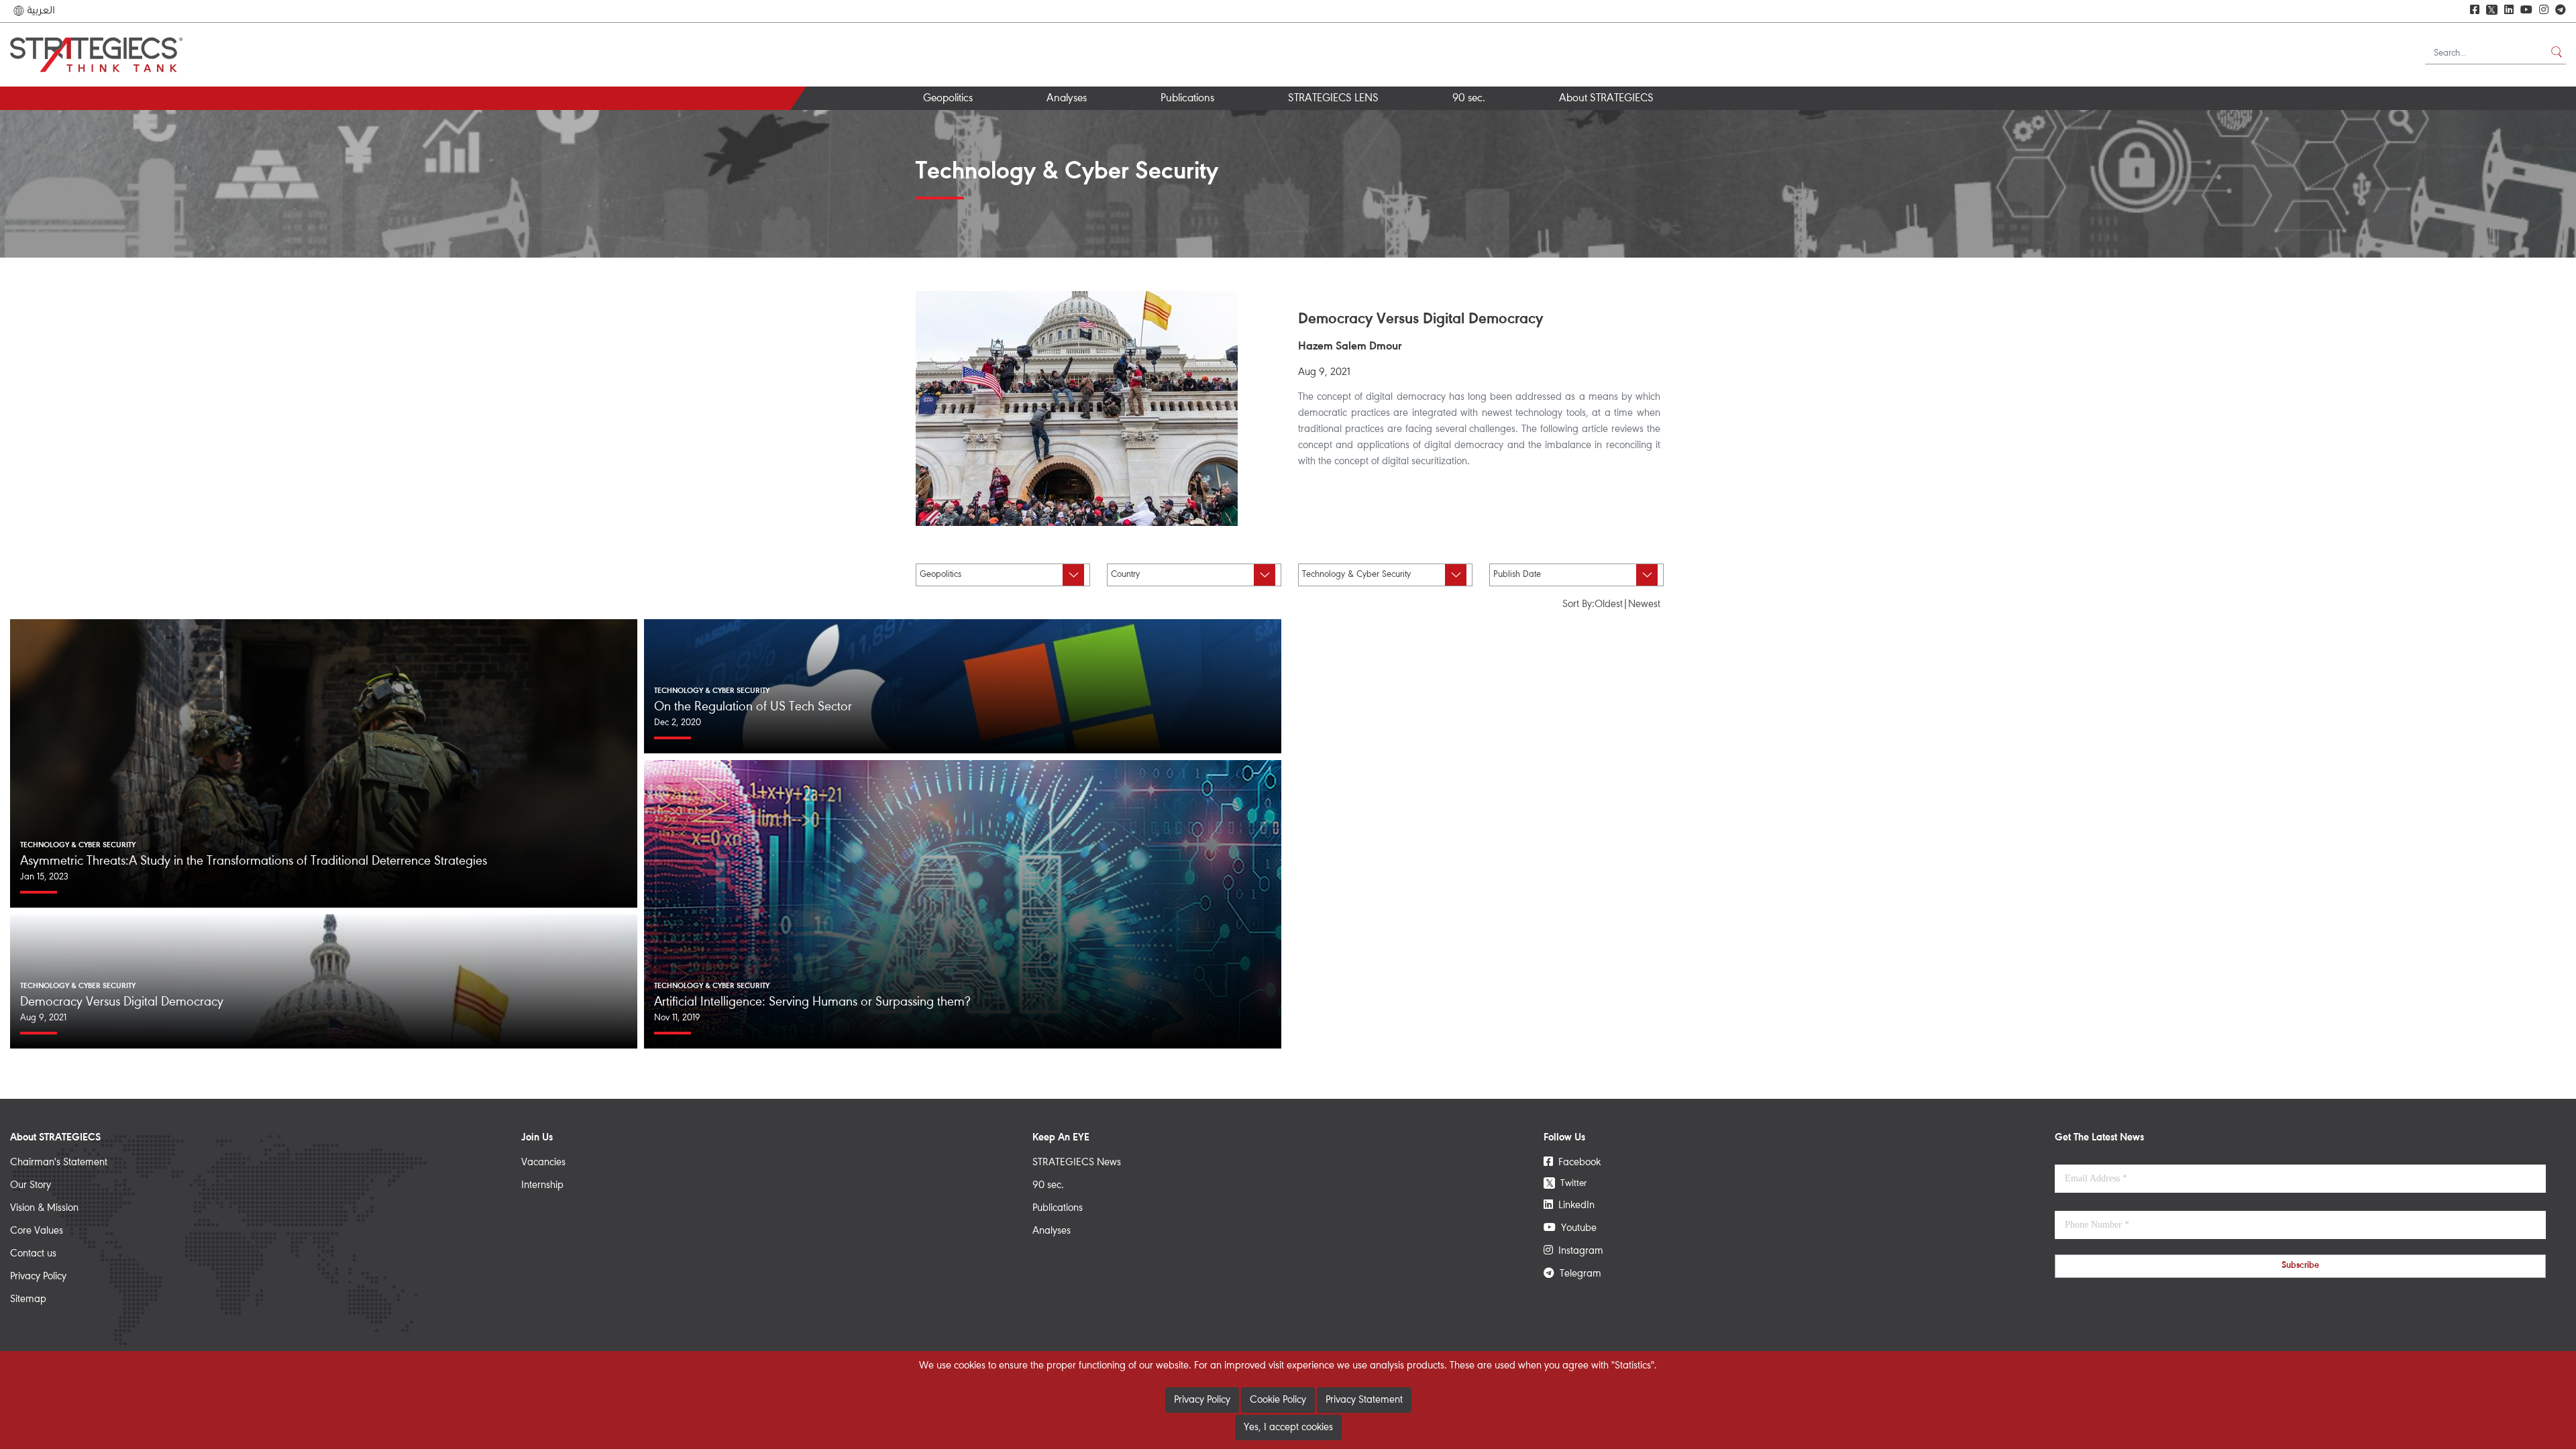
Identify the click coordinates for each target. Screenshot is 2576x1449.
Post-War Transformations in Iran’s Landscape (1117, 127)
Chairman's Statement (59, 1163)
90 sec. (1469, 99)
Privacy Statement (1364, 1400)
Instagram (1578, 1251)
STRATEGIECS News (1077, 1163)
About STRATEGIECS (1606, 99)
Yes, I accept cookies (1288, 1428)
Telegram (1578, 1274)
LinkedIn (1574, 1205)
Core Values (37, 1231)
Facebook (1577, 1163)
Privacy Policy (38, 1277)
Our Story (31, 1185)
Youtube (1576, 1228)
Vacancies (543, 1163)
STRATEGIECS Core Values (1627, 122)
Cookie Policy (1278, 1400)
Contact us (33, 1254)
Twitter (1566, 1183)
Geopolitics (948, 99)
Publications (1187, 99)
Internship (542, 1185)
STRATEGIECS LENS (1333, 99)
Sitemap (28, 1299)
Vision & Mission (44, 1208)
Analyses (1067, 99)
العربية (40, 11)
